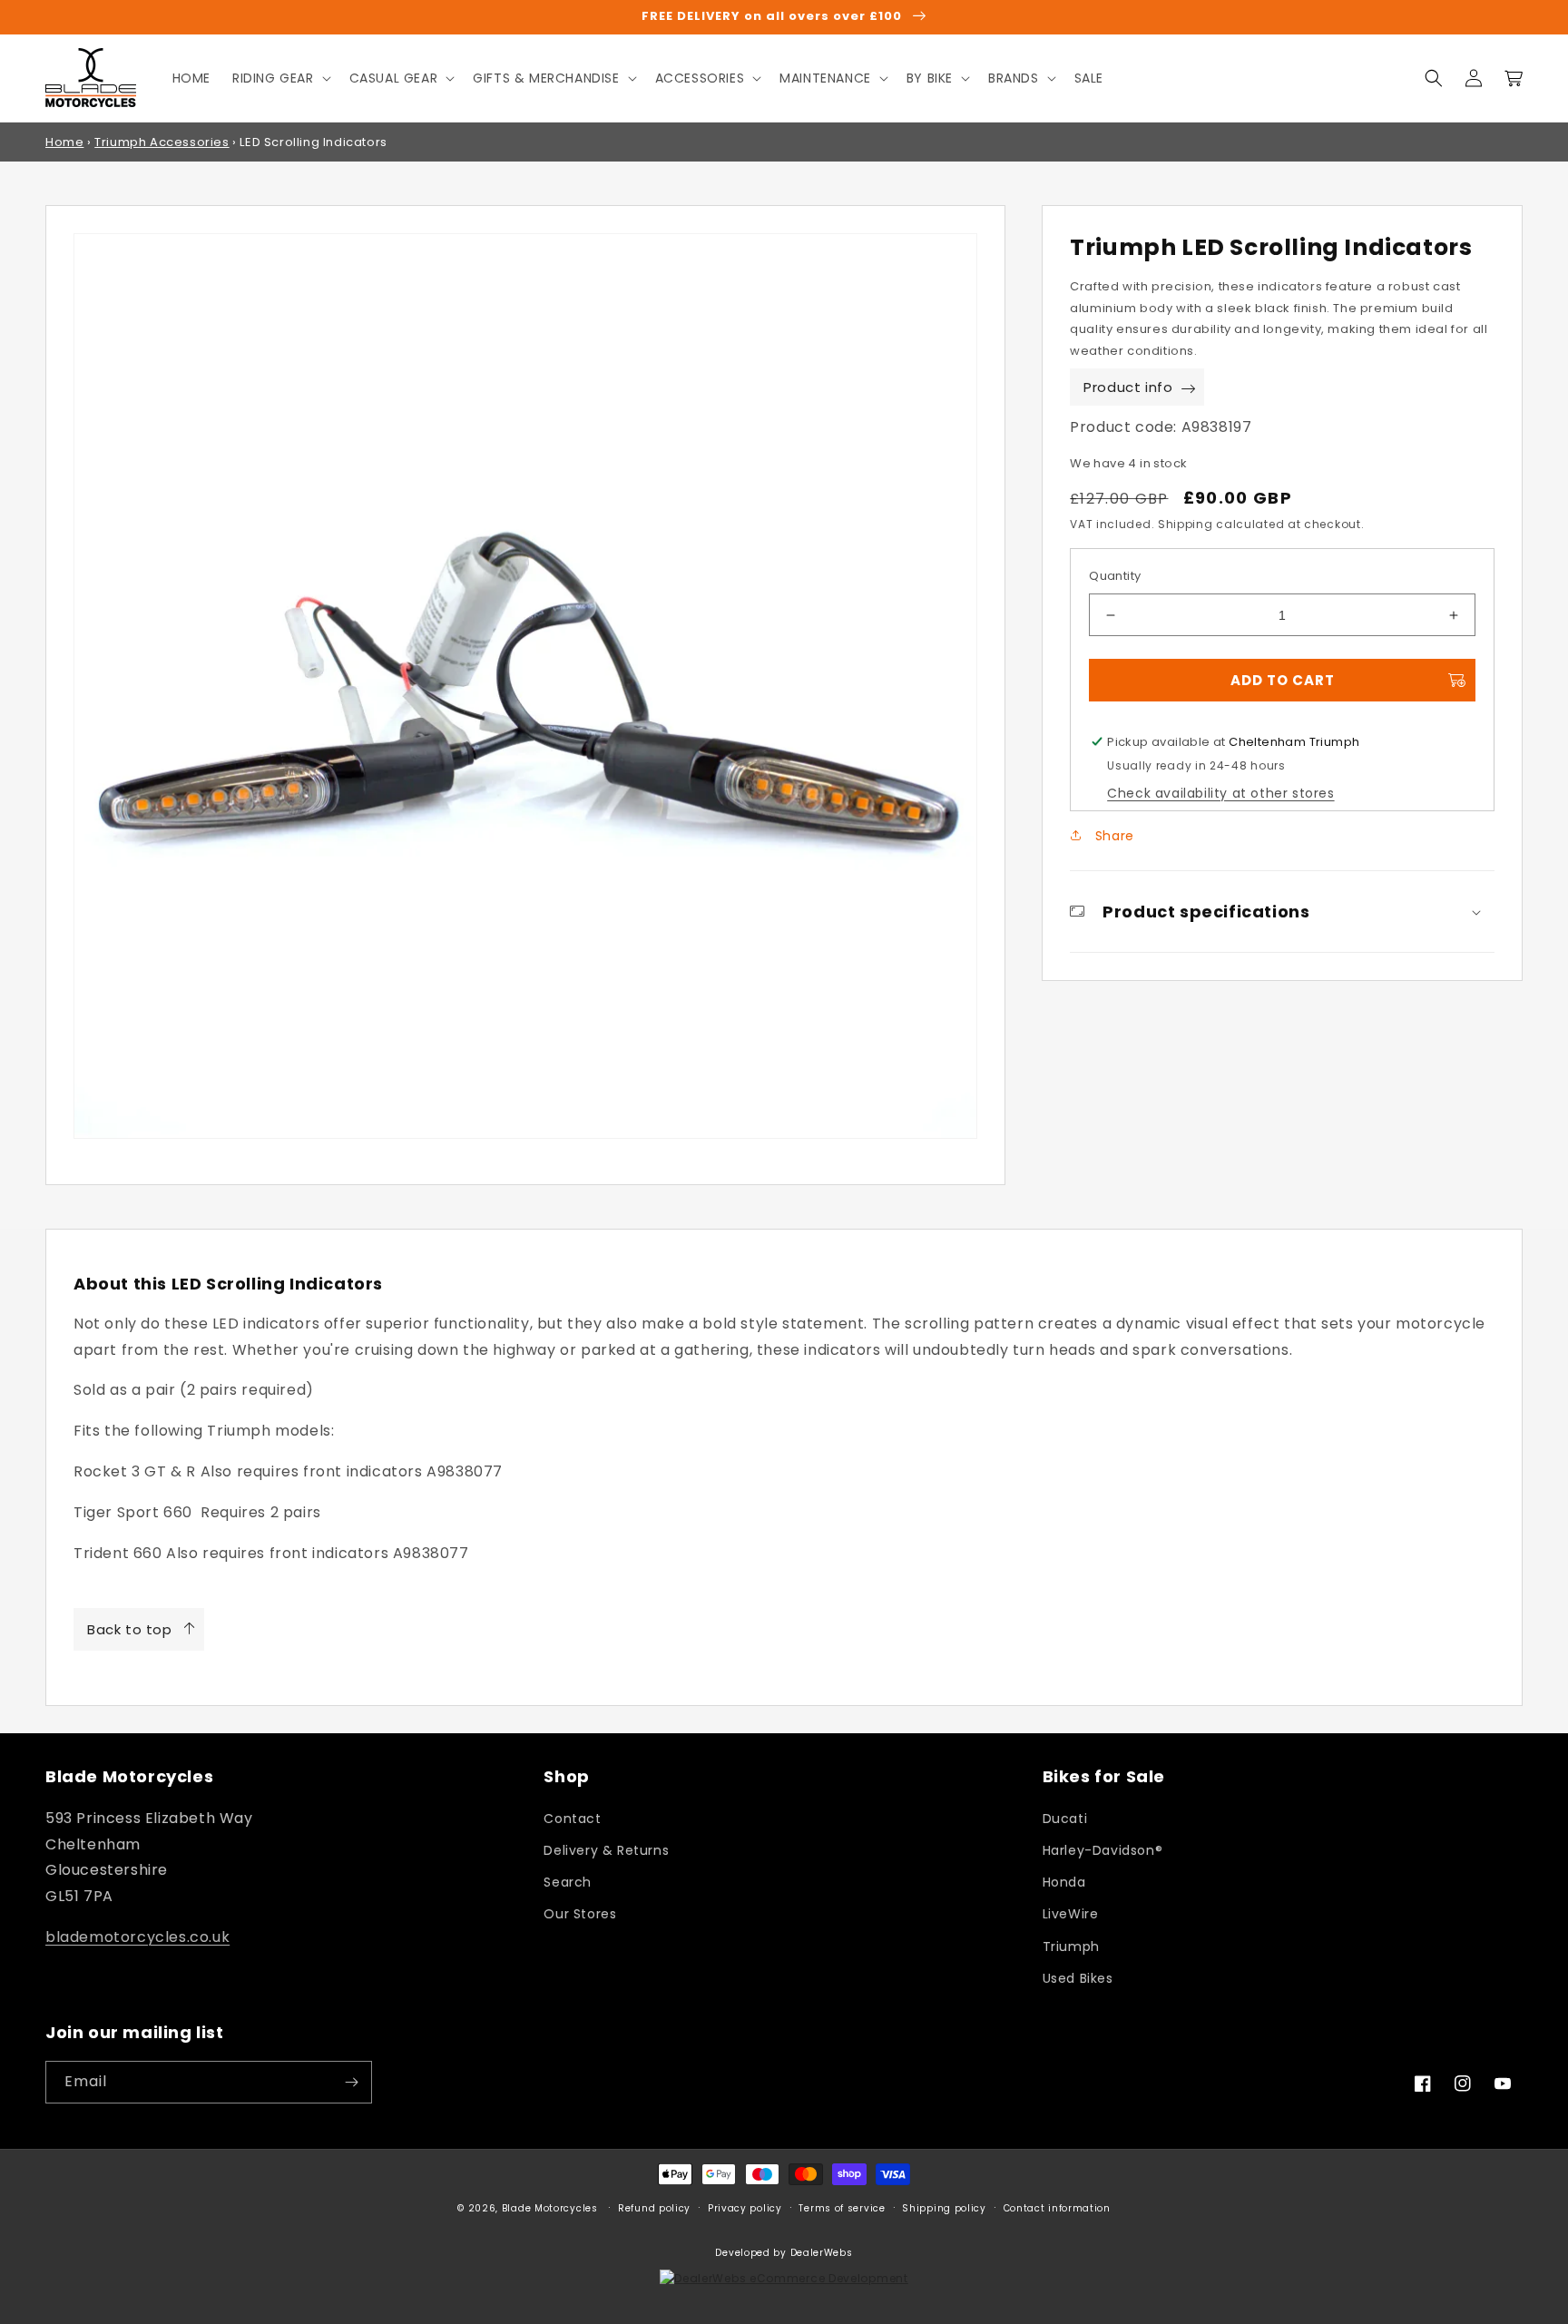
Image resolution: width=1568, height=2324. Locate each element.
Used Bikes (1078, 1978)
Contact (572, 1819)
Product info (1128, 387)
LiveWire (1071, 1914)
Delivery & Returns (606, 1850)
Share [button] (1112, 836)
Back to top (130, 1629)
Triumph (1071, 1946)
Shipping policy (944, 2208)
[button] (280, 78)
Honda (1064, 1882)
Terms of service (842, 2208)
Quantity (1115, 576)
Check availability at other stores (1220, 793)
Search (568, 1882)
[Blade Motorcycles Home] (91, 78)
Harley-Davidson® (1103, 1850)
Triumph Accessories (162, 142)
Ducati (1065, 1819)
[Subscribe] (351, 2082)
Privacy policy (745, 2208)
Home (64, 142)
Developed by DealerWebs (784, 2253)
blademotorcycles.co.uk (137, 1937)
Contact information (1057, 2208)
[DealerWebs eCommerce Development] (784, 2279)
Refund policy (654, 2208)
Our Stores (580, 1914)
